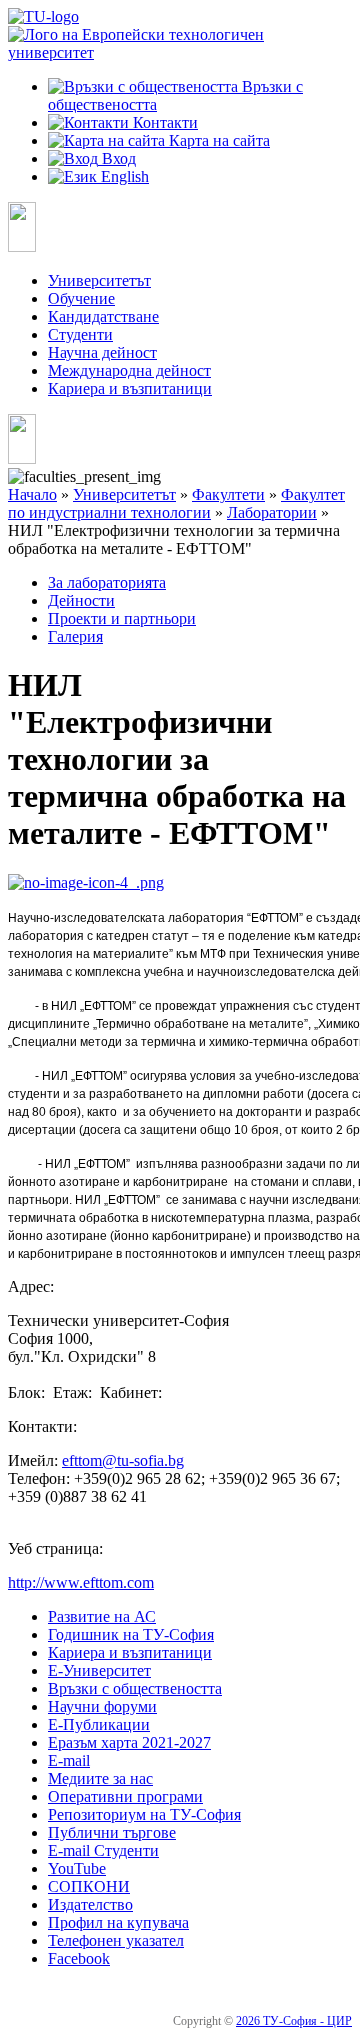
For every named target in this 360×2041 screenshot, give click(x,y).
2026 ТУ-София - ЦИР (294, 2021)
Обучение (81, 298)
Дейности (81, 600)
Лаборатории (272, 512)
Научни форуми (102, 1706)
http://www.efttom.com (81, 1582)
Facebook (79, 1958)
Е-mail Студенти (103, 1850)
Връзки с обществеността (135, 1688)
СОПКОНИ (89, 1886)
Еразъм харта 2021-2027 (129, 1742)
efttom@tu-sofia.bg (123, 1460)
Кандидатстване (103, 316)
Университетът (99, 280)
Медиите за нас (100, 1778)
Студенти (80, 334)
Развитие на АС (102, 1616)
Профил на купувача (118, 1922)
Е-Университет (99, 1670)
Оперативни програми (125, 1796)
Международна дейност (129, 370)
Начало (32, 494)
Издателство (90, 1904)
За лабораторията (107, 582)
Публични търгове (112, 1832)
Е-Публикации (99, 1724)
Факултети (228, 494)
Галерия (75, 636)
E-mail (69, 1760)
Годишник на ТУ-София (131, 1634)
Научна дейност (102, 352)
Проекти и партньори (122, 618)
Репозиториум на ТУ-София (144, 1814)
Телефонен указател (116, 1940)
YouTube (77, 1868)
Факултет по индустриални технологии (176, 503)
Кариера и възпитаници (130, 388)
